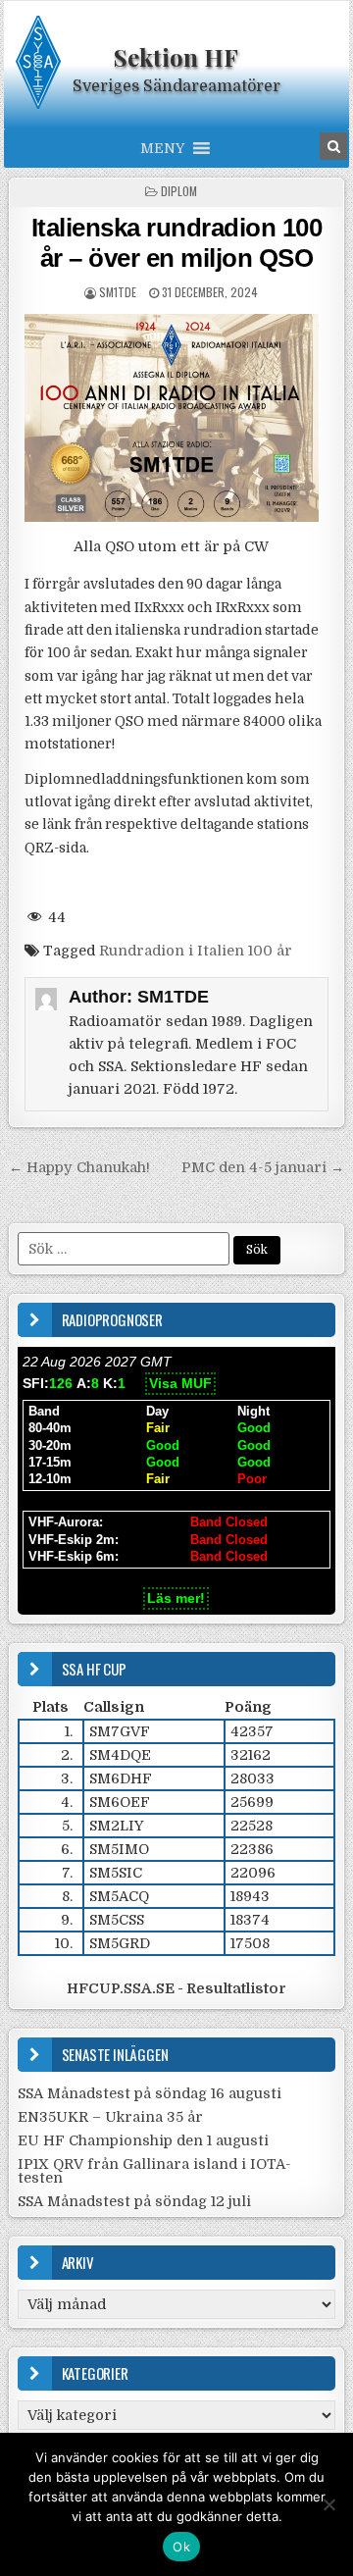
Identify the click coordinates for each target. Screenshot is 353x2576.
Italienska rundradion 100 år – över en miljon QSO (177, 243)
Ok (181, 2547)
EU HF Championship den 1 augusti (143, 2140)
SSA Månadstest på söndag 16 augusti (150, 2093)
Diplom (179, 191)
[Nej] (328, 2504)
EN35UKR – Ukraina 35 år (110, 2117)
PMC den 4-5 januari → (263, 1167)
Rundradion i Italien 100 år (196, 951)
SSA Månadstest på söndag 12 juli (134, 2201)
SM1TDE (118, 292)
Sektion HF (176, 57)
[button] (162, 148)
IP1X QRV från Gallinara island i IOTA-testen (154, 2171)
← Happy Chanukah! (79, 1167)
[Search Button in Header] (333, 146)
